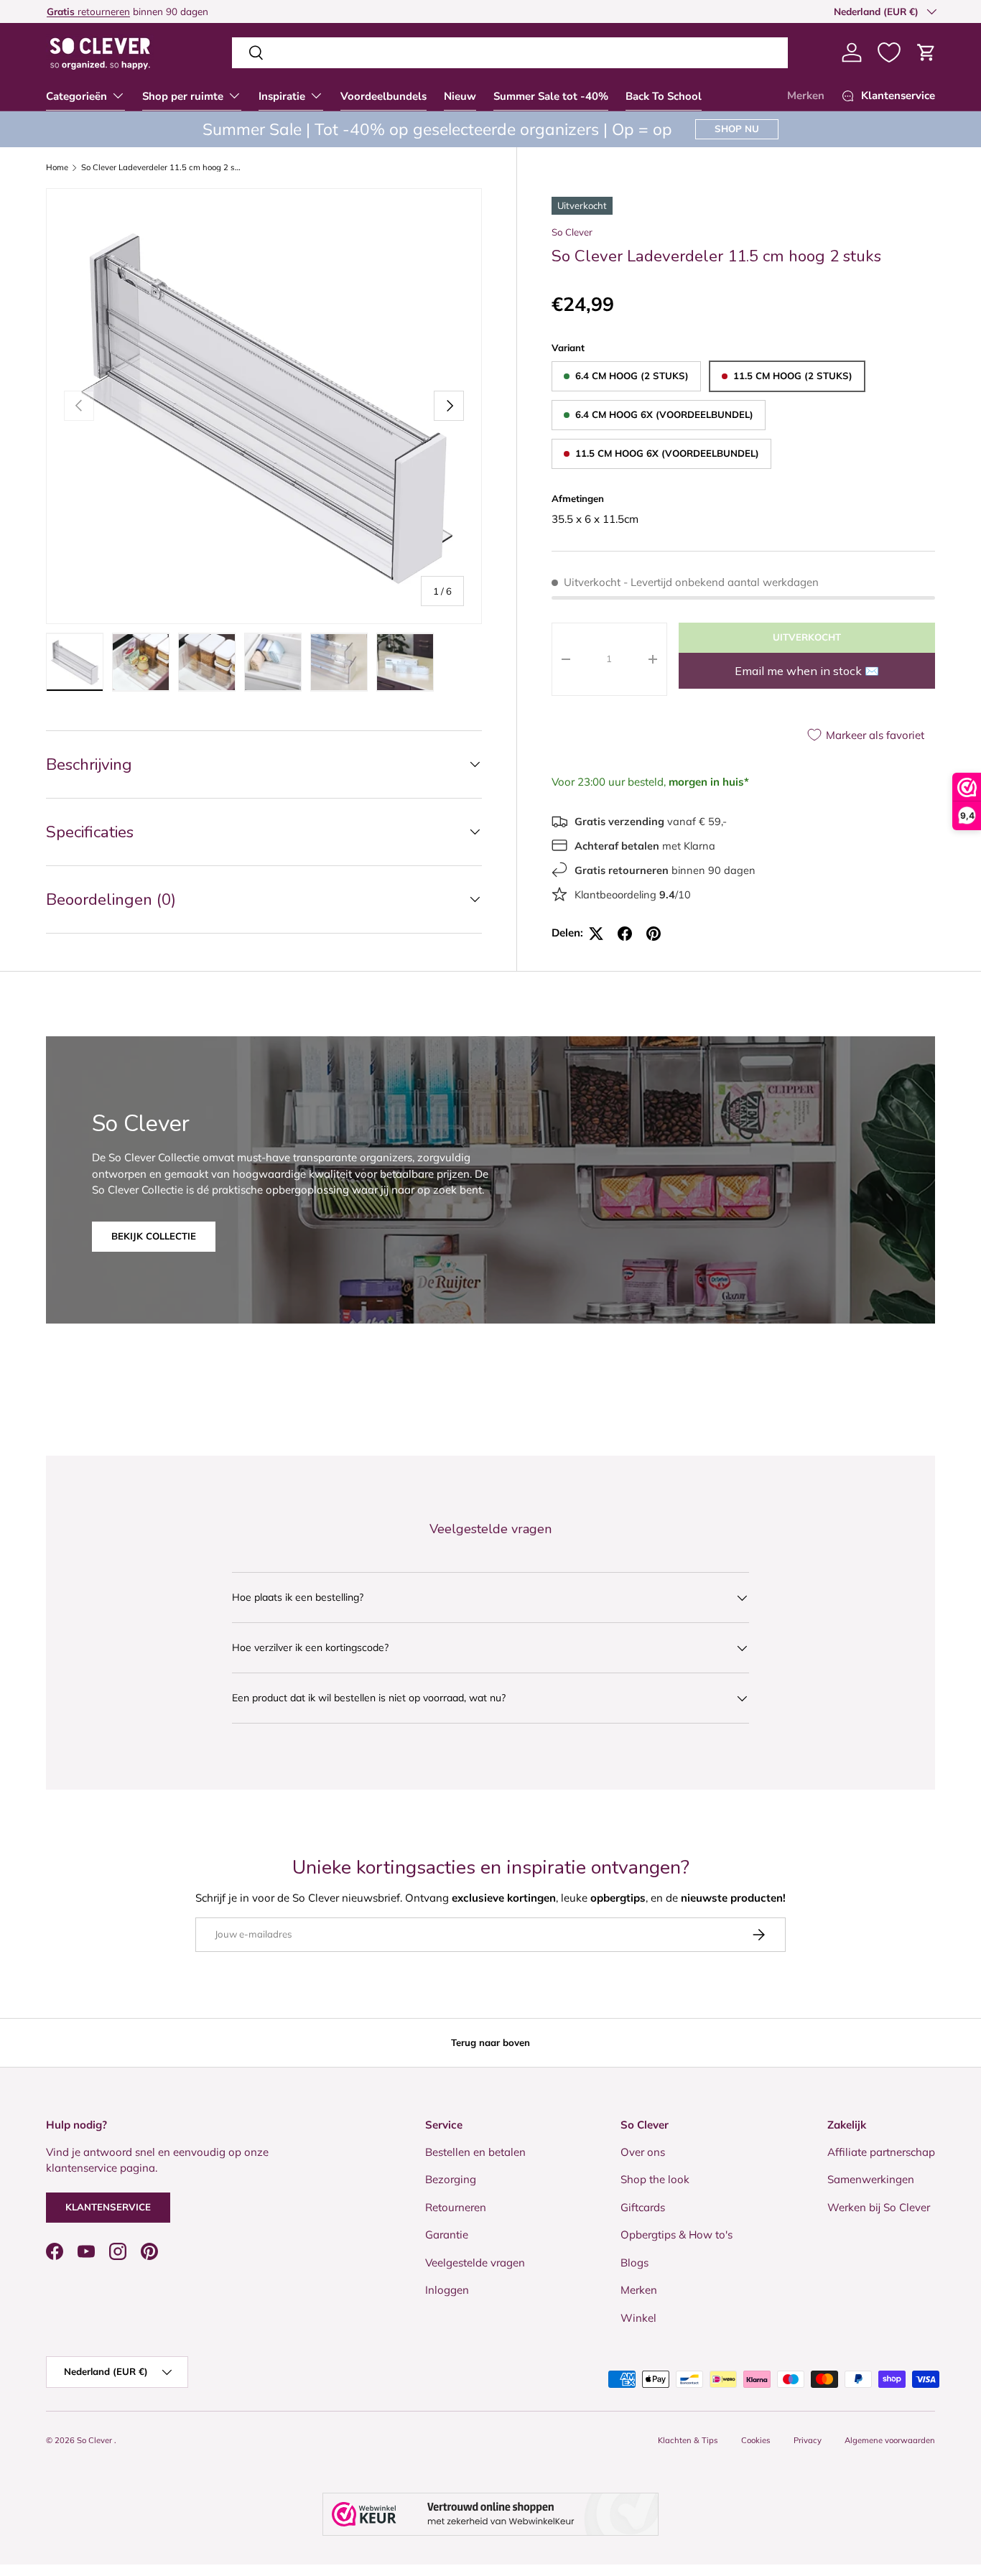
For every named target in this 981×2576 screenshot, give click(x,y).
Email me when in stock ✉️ (807, 671)
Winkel (638, 2318)
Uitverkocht (807, 637)
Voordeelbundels (383, 96)
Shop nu (737, 129)
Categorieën (76, 96)
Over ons (643, 2152)
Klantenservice (108, 2207)
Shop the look (655, 2179)
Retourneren (456, 2207)
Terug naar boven (490, 2042)
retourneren (88, 11)
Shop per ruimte (183, 96)
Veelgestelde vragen (475, 2263)
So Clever (572, 232)
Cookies (756, 2440)
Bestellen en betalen (475, 2152)
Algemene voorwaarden (890, 2440)
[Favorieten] (889, 52)
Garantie (447, 2235)
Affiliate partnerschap (881, 2152)
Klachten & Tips (688, 2440)
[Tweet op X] (596, 934)
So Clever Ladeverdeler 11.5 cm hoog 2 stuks (162, 168)
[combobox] (510, 53)
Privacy (808, 2440)
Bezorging (451, 2179)
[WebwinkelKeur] (490, 2514)
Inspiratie (282, 96)
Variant (568, 348)
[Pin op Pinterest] (654, 934)
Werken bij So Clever (879, 2207)
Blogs (634, 2263)
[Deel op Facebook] (625, 934)
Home (57, 168)
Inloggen (447, 2290)
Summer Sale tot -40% (551, 96)
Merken (806, 96)
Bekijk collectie (154, 1236)
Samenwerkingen (871, 2179)
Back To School (664, 96)
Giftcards (643, 2207)
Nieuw (460, 96)
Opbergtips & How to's (677, 2235)
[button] (926, 52)
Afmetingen (578, 498)
